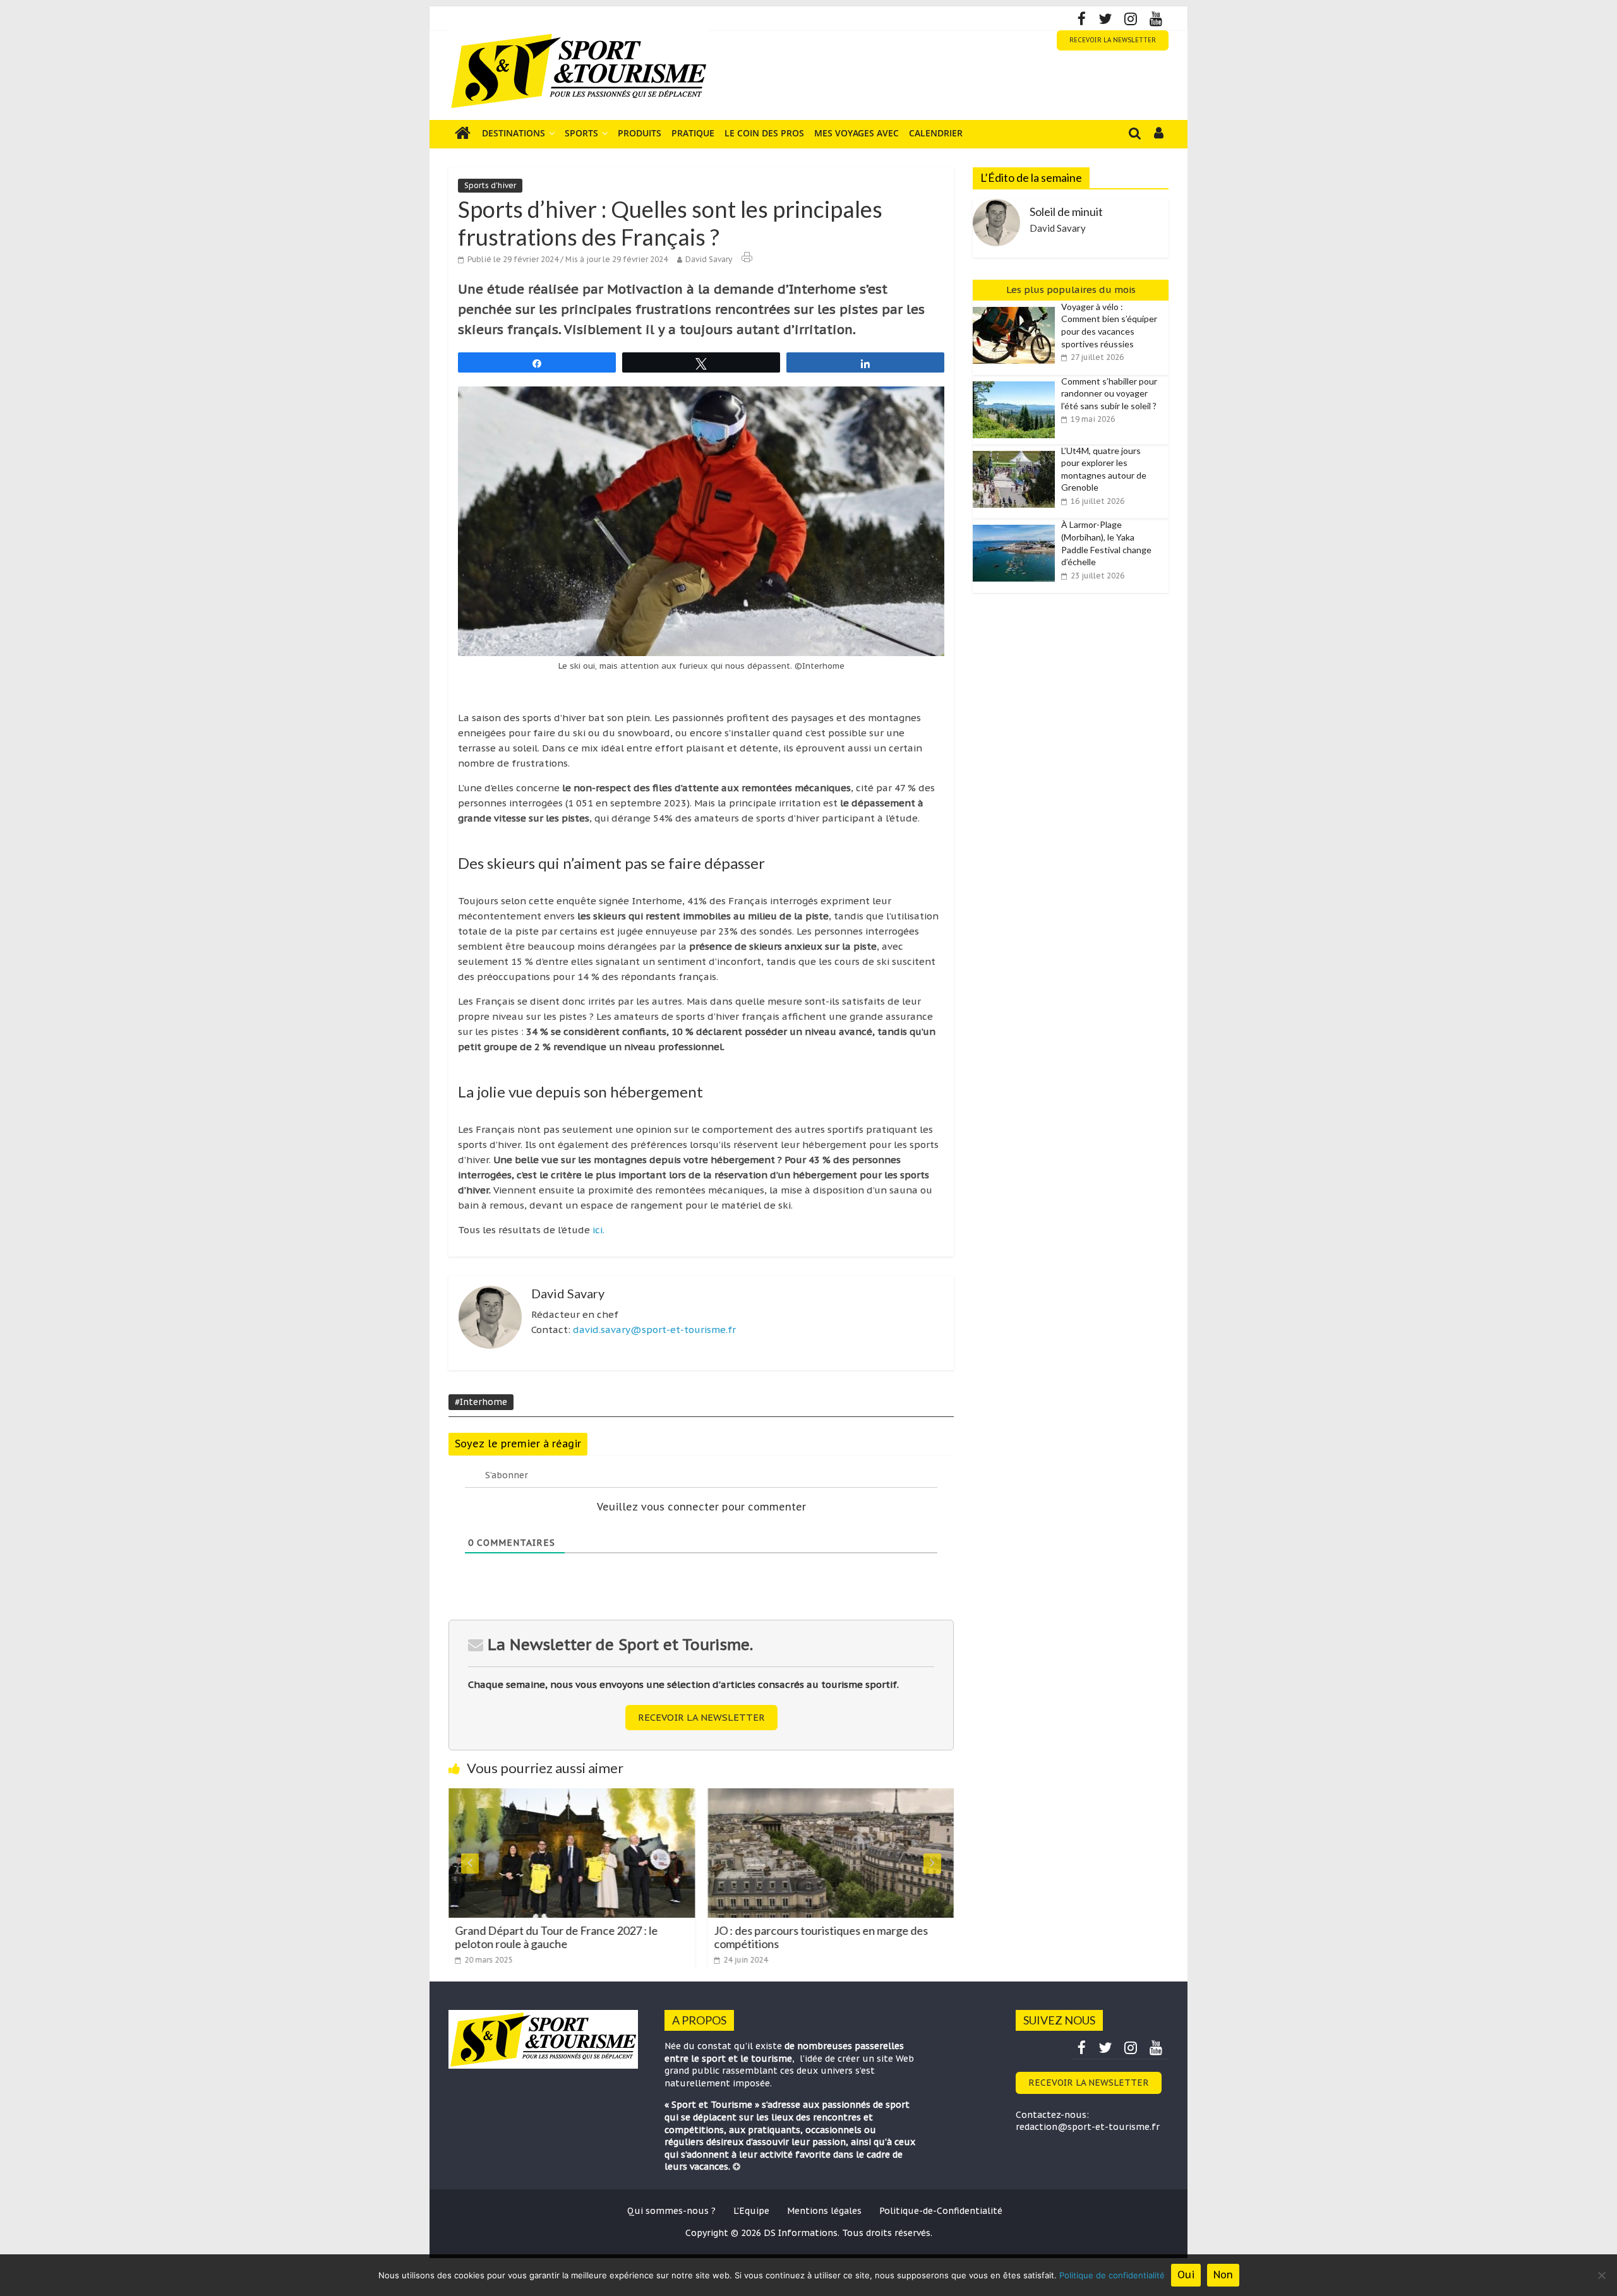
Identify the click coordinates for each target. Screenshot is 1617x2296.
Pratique (693, 133)
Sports (581, 133)
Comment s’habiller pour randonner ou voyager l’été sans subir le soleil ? (1109, 393)
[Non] (1601, 2275)
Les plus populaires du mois (1071, 290)
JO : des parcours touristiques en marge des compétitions (565, 1937)
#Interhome (481, 1402)
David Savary (709, 259)
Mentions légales (824, 2211)
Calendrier (936, 133)
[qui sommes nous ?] (736, 2167)
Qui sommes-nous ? (671, 2211)
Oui (1186, 2275)
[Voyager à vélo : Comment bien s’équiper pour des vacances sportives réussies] (1017, 308)
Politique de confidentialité (1112, 2275)
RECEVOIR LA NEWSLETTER (1113, 40)
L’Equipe (751, 2211)
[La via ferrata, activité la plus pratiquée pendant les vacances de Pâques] (834, 1796)
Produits (640, 133)
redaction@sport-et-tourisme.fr (1088, 2127)
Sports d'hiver (490, 185)
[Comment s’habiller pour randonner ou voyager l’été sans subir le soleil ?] (1017, 382)
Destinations (514, 133)
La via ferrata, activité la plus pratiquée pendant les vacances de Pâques (833, 1937)
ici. (598, 1230)
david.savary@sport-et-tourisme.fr (654, 1330)
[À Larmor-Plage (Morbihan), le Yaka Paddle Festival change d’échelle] (1017, 525)
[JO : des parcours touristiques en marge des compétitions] (575, 1796)
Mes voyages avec (857, 133)
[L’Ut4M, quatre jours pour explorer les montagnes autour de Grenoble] (1017, 451)
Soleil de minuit (1066, 212)
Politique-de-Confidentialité (941, 2211)
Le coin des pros (764, 133)
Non (1223, 2275)
